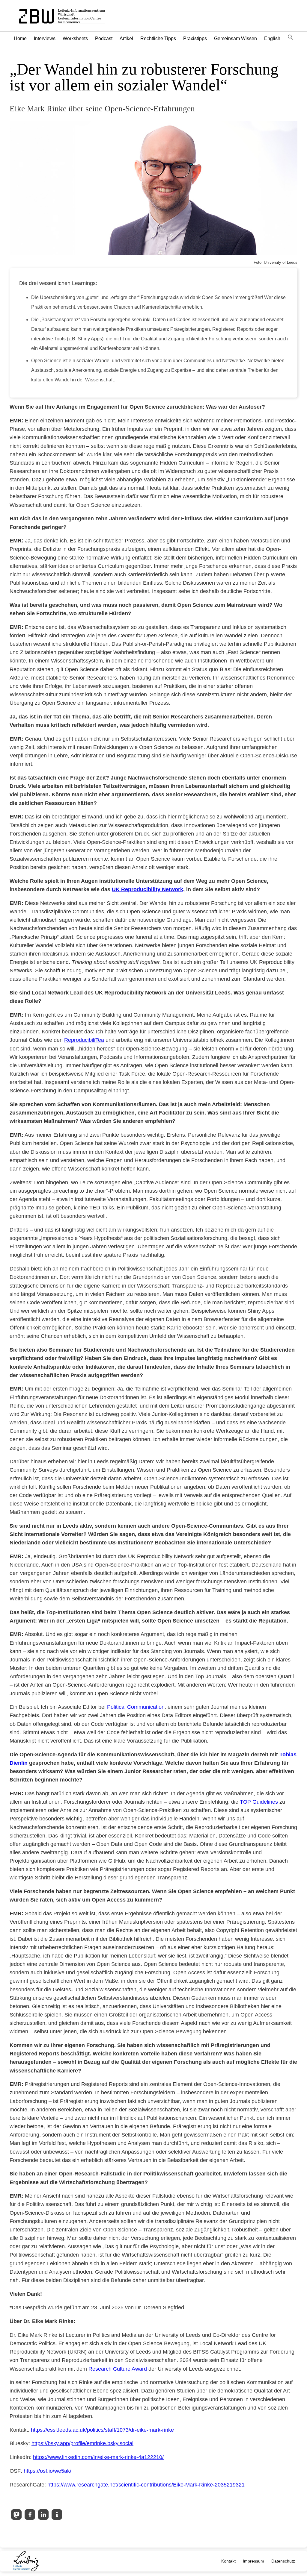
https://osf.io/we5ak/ (48, 2471)
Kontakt (228, 2561)
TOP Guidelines (259, 1802)
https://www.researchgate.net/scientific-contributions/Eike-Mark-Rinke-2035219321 (146, 2485)
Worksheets (75, 38)
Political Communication (136, 1707)
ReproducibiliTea (84, 1040)
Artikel (126, 38)
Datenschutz (283, 2561)
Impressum (253, 2561)
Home (20, 38)
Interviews (45, 38)
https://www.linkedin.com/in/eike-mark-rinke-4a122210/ (98, 2457)
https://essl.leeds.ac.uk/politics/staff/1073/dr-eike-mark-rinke (102, 2430)
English (272, 38)
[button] (291, 38)
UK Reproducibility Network (148, 889)
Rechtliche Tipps (158, 38)
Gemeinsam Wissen (235, 38)
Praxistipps (195, 38)
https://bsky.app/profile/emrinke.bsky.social (82, 2443)
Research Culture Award (118, 2369)
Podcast (104, 38)
